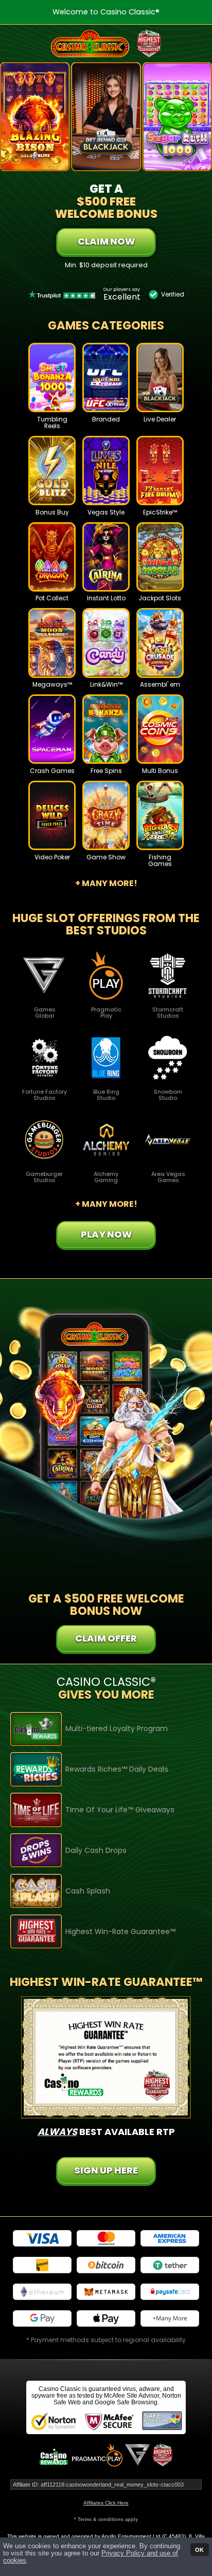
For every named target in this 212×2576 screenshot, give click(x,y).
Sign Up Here (106, 2170)
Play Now (52, 386)
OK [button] (199, 2549)
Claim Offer (106, 1638)
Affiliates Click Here (106, 2503)
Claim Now (106, 241)
